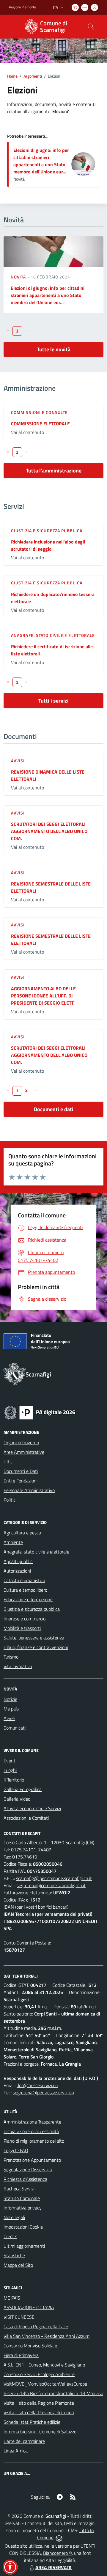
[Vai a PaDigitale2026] (40, 1412)
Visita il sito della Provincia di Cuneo (39, 2412)
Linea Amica (16, 2451)
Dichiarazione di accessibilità (31, 2131)
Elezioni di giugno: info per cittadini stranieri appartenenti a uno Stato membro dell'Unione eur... (41, 161)
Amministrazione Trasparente (32, 2122)
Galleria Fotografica (23, 1789)
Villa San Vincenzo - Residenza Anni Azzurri (47, 2336)
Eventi (10, 1761)
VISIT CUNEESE (19, 2317)
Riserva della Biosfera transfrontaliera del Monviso (53, 2393)
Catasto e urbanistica (24, 1580)
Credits (10, 2236)
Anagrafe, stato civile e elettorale (53, 635)
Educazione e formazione (28, 1599)
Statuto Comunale (22, 2198)
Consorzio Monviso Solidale (30, 2346)
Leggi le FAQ (16, 2150)
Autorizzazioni (17, 1571)
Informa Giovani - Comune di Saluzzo (40, 2432)
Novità (19, 277)
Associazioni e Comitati (26, 1818)
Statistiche (14, 2255)
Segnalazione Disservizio (28, 2169)
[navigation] (12, 26)
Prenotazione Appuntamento (32, 2160)
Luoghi (10, 1770)
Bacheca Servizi (19, 2189)
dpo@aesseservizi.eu (37, 2085)
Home (12, 76)
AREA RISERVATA (53, 2567)
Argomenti (33, 76)
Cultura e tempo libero (25, 1590)
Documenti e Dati (21, 1471)
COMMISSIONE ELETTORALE (40, 424)
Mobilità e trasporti (22, 1628)
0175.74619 (25, 1857)
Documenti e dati (54, 1109)
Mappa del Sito (18, 2265)
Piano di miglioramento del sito (34, 2141)
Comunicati (15, 1728)
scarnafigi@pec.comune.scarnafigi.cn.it (54, 1878)
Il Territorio (14, 1780)
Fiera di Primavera (21, 2355)
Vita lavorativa (18, 1666)
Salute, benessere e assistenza (34, 1638)
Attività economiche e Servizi (32, 1808)
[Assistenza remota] (59, 2537)
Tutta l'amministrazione (54, 471)
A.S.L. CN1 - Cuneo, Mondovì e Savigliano (44, 2365)
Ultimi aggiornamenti (24, 2246)
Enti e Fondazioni (21, 1481)
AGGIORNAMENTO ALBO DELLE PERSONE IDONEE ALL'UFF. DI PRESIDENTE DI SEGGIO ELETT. (43, 996)
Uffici (8, 1462)
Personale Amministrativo (29, 1490)
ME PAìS (12, 2298)
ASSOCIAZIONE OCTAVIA (29, 2307)
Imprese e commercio (25, 1619)
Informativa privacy (23, 2208)
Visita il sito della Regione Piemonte (39, 2403)
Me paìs (11, 1709)
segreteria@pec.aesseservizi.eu (43, 2092)
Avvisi (18, 761)
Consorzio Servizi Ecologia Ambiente (39, 2374)
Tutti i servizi (53, 701)
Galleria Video (17, 1799)
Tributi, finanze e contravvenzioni (36, 1647)
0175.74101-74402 (31, 1850)
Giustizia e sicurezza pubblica (47, 531)
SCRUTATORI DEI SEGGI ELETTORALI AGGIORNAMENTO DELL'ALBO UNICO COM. (49, 831)
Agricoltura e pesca (22, 1533)
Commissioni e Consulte (39, 412)
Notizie (10, 1699)
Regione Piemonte (22, 7)
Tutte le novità (54, 349)
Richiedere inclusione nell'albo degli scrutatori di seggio (48, 545)
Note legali (14, 2217)
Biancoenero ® (58, 2553)
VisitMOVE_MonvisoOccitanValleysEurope (45, 2384)
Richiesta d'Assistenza (25, 2179)
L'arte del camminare (24, 2441)
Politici (10, 1500)
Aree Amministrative (24, 1452)
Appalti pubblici (18, 1561)
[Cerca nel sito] (91, 27)
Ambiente (13, 1542)
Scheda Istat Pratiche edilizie (32, 2422)
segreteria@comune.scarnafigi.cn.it (51, 1885)
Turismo (11, 1657)
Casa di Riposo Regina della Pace (36, 2326)
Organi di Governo (21, 1442)
